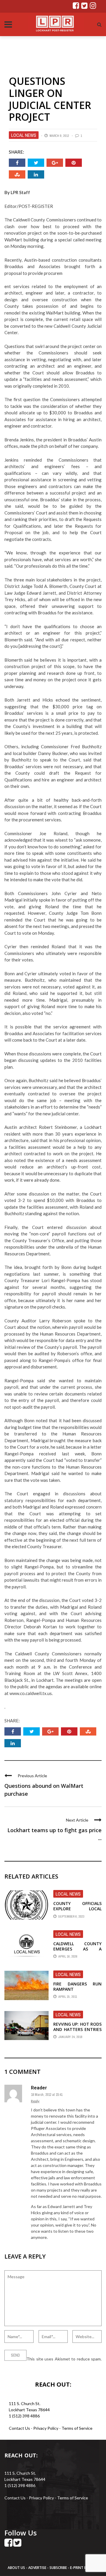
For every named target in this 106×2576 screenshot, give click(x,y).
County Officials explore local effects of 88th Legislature (77, 1911)
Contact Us (19, 2428)
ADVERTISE (37, 2568)
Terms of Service (77, 2428)
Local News (24, 135)
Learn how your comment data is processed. (45, 2365)
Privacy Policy (46, 2428)
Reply (35, 2101)
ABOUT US (17, 2568)
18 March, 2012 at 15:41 (47, 2095)
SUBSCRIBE (59, 2568)
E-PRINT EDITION (84, 2568)
